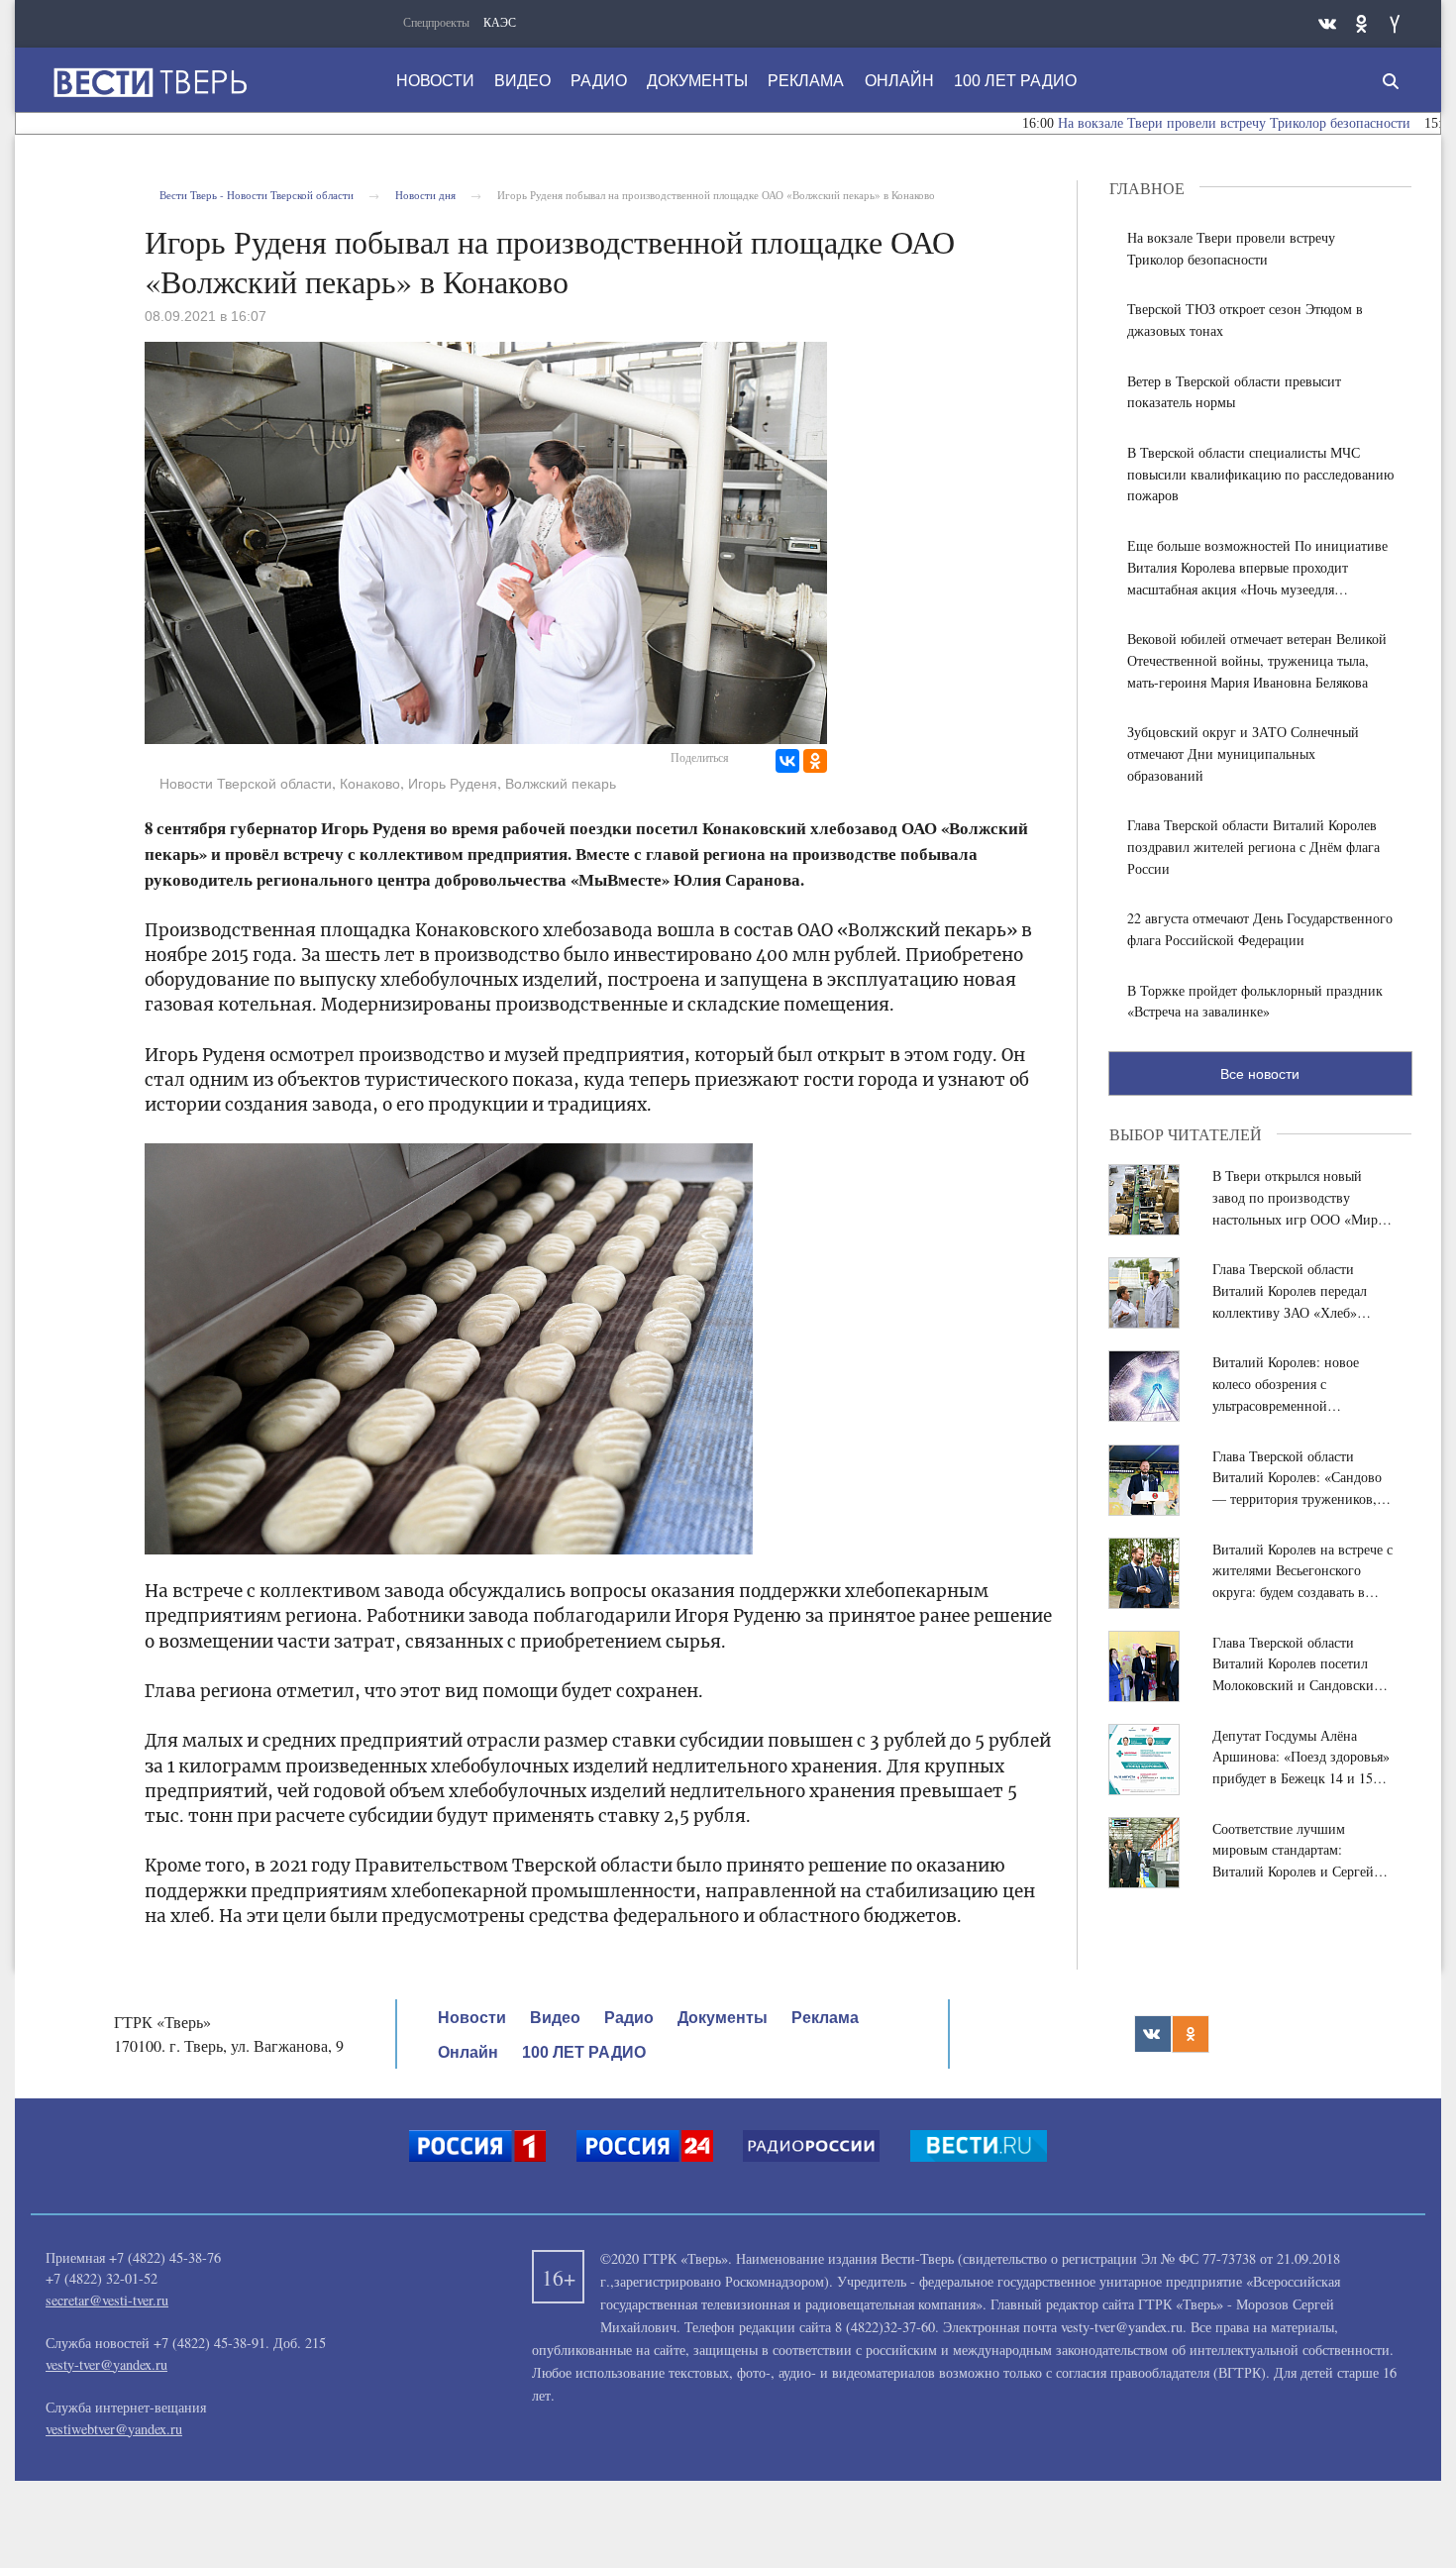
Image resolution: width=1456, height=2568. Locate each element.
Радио (599, 81)
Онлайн (899, 81)
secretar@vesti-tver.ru (107, 2300)
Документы (697, 81)
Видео (522, 81)
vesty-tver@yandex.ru (106, 2364)
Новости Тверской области (246, 784)
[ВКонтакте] (787, 761)
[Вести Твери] (150, 82)
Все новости (1260, 1074)
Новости (435, 81)
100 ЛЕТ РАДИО (1015, 81)
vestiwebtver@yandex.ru (114, 2429)
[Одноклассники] (815, 761)
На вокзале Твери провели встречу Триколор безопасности (1170, 123)
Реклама (806, 81)
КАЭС (500, 22)
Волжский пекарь (561, 784)
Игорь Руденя (453, 784)
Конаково (370, 784)
